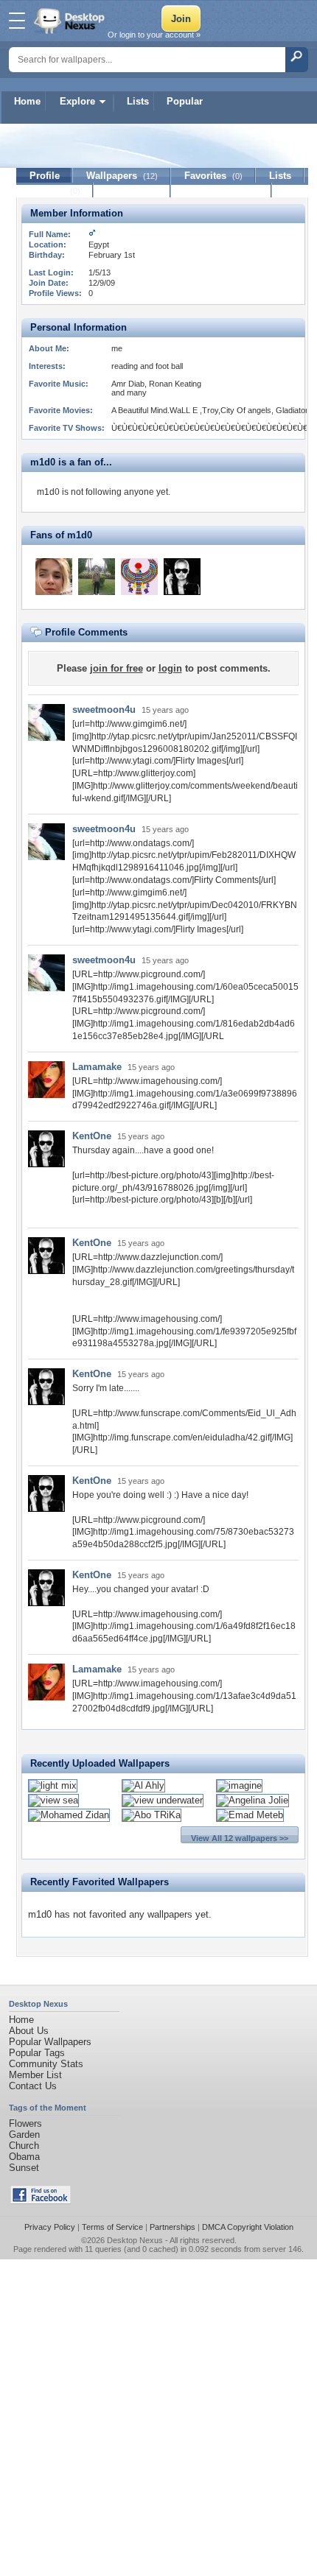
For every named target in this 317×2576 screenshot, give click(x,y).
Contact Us (33, 2086)
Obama (24, 2157)
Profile (45, 176)
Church (24, 2146)
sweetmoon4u (104, 710)
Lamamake (97, 1067)
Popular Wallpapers (50, 2042)
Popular (185, 101)
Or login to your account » (154, 35)
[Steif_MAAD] (97, 577)
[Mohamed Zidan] (69, 1815)
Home (27, 101)
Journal (55, 190)
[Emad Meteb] (250, 1815)
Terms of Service (112, 2227)
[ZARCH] (139, 577)
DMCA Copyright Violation (248, 2227)
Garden (24, 2135)
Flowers (25, 2123)
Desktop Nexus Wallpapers (71, 21)
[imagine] (239, 1785)
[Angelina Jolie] (252, 1800)
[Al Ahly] (143, 1785)
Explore (77, 101)
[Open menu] (17, 21)
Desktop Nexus (135, 2240)
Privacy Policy (50, 2227)
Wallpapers (122, 176)
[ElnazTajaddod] (54, 577)
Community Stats (46, 2064)
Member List (35, 2075)
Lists (138, 101)
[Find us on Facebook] (41, 2201)
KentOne (92, 1136)
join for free (116, 668)
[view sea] (53, 1800)
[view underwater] (163, 1800)
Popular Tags (37, 2053)
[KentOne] (182, 577)
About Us (29, 2031)
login (170, 668)
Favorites (213, 176)
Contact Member (222, 190)
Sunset (24, 2168)
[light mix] (53, 1785)
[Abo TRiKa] (151, 1815)
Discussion (132, 190)
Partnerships (173, 2227)
